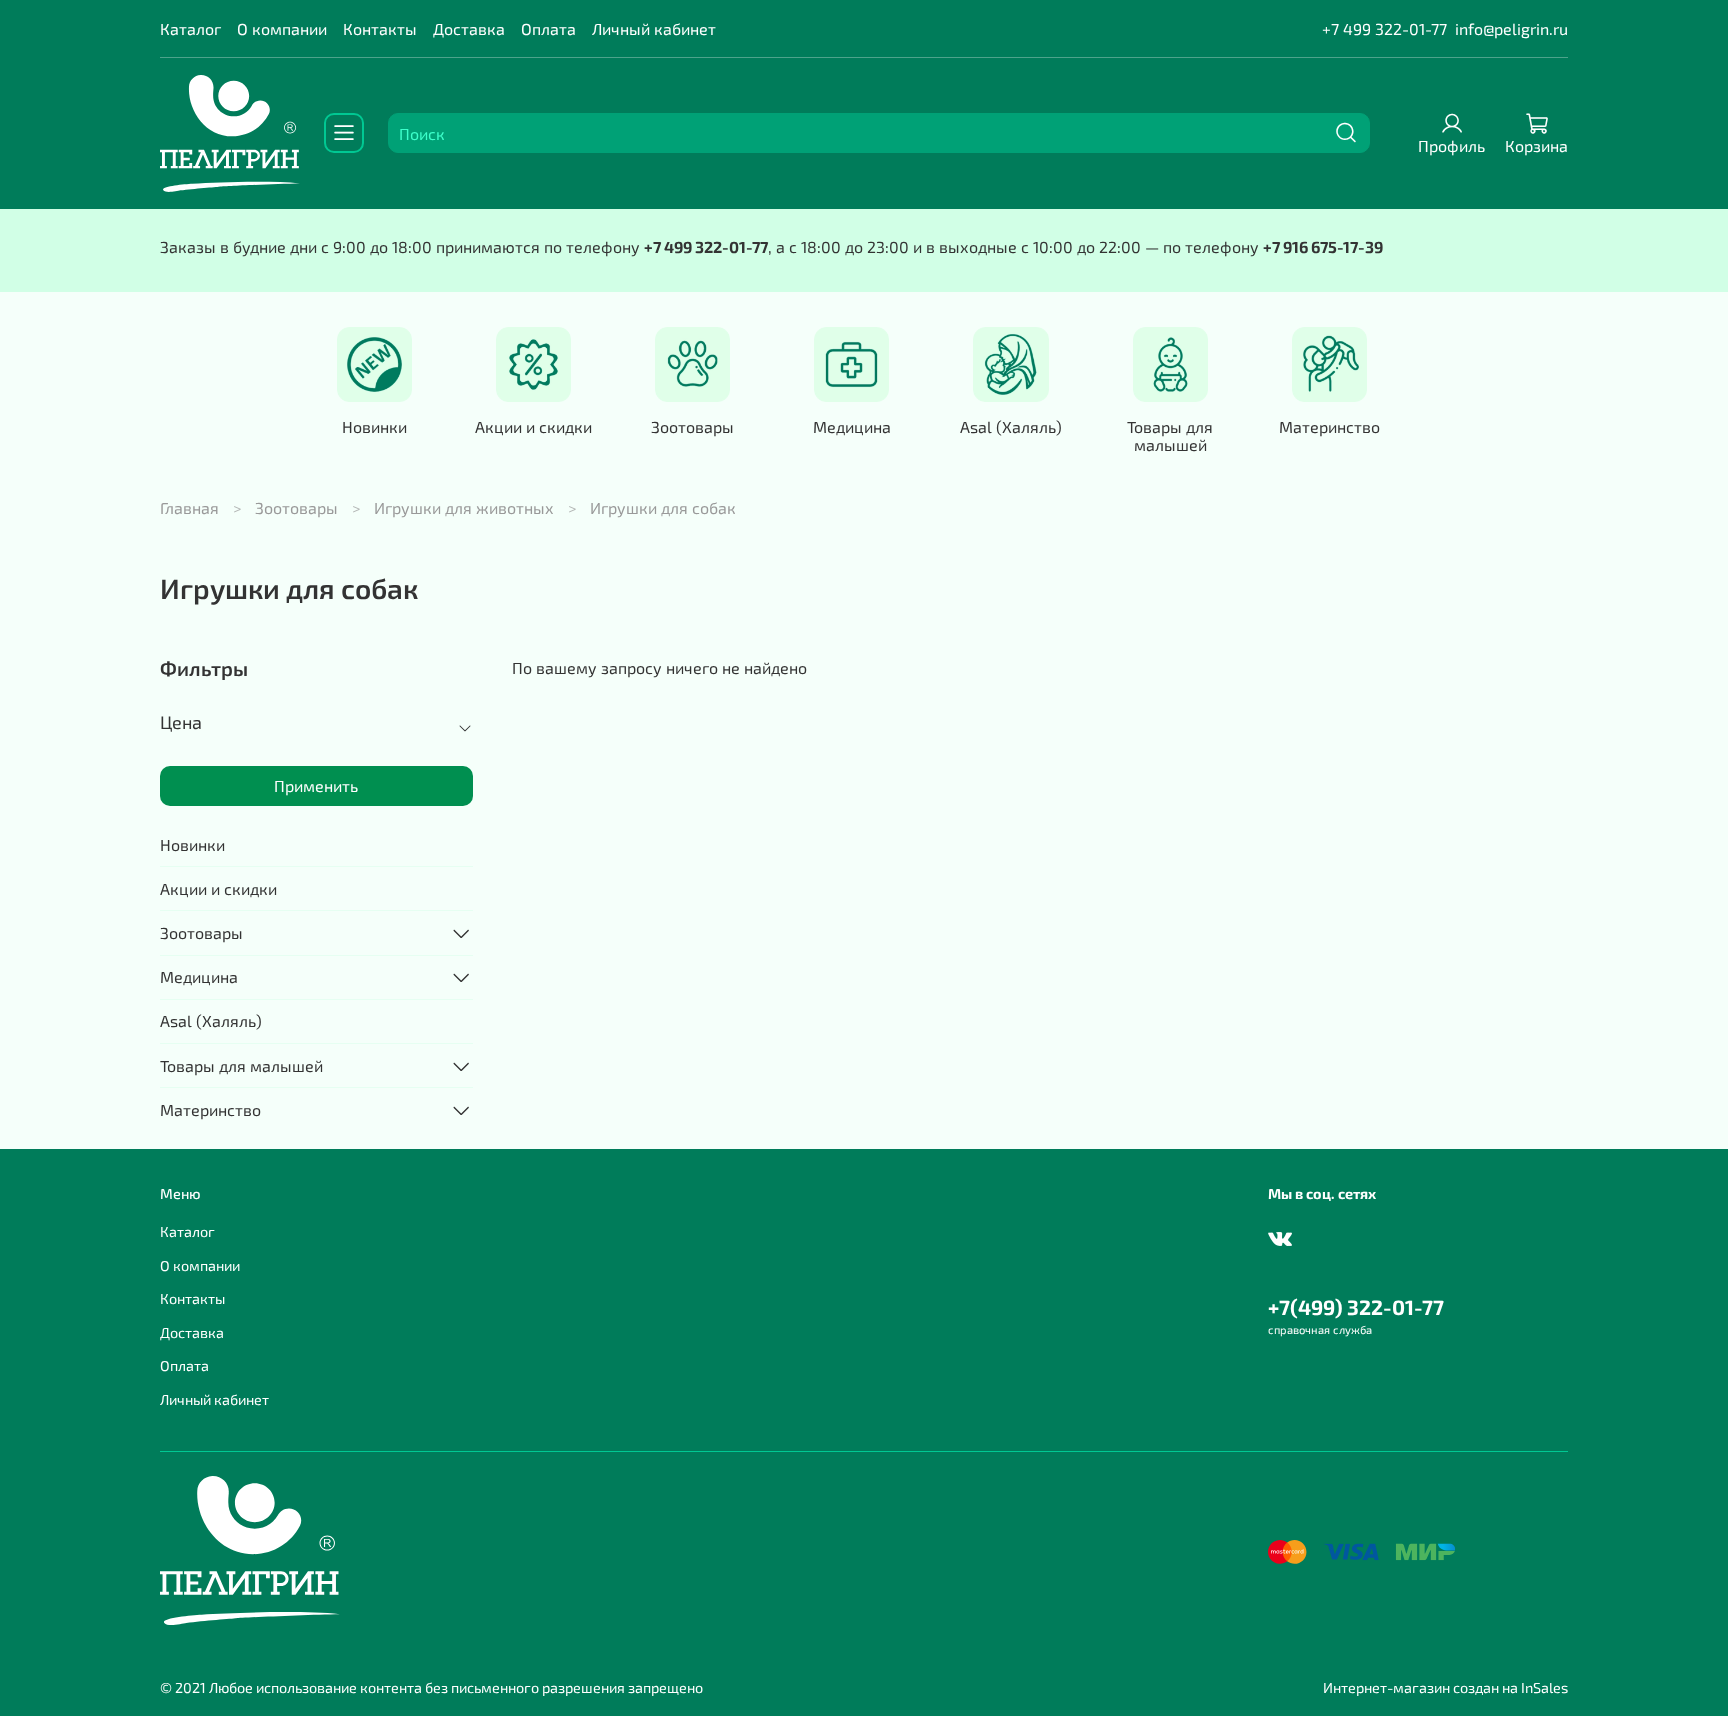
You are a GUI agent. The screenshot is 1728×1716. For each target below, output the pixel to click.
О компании (282, 28)
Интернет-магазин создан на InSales (1445, 1687)
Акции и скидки (533, 426)
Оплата (548, 28)
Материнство (1329, 426)
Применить (316, 785)
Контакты (380, 28)
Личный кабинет (654, 28)
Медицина (852, 426)
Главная (189, 507)
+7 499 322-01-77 (1384, 28)
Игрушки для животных (464, 507)
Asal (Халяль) (1011, 426)
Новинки (374, 426)
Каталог (190, 28)
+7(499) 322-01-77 (1356, 1306)
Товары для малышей (1170, 435)
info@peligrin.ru (1511, 28)
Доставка (469, 28)
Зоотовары (692, 426)
